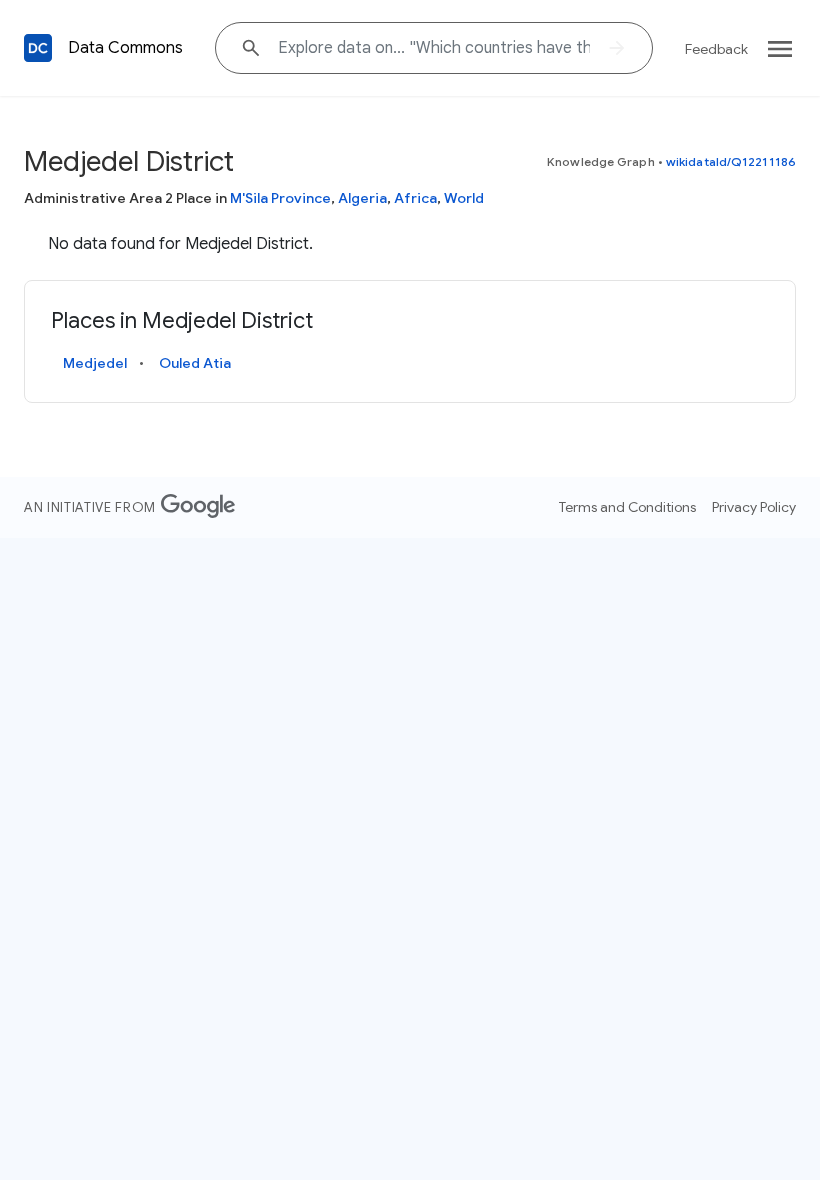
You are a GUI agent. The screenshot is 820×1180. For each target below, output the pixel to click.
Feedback (716, 49)
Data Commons (125, 48)
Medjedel (95, 363)
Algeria (362, 198)
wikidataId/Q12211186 (731, 161)
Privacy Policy (754, 507)
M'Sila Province (280, 198)
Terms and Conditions (627, 507)
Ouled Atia (195, 363)
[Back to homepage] (38, 48)
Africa (415, 198)
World (464, 198)
